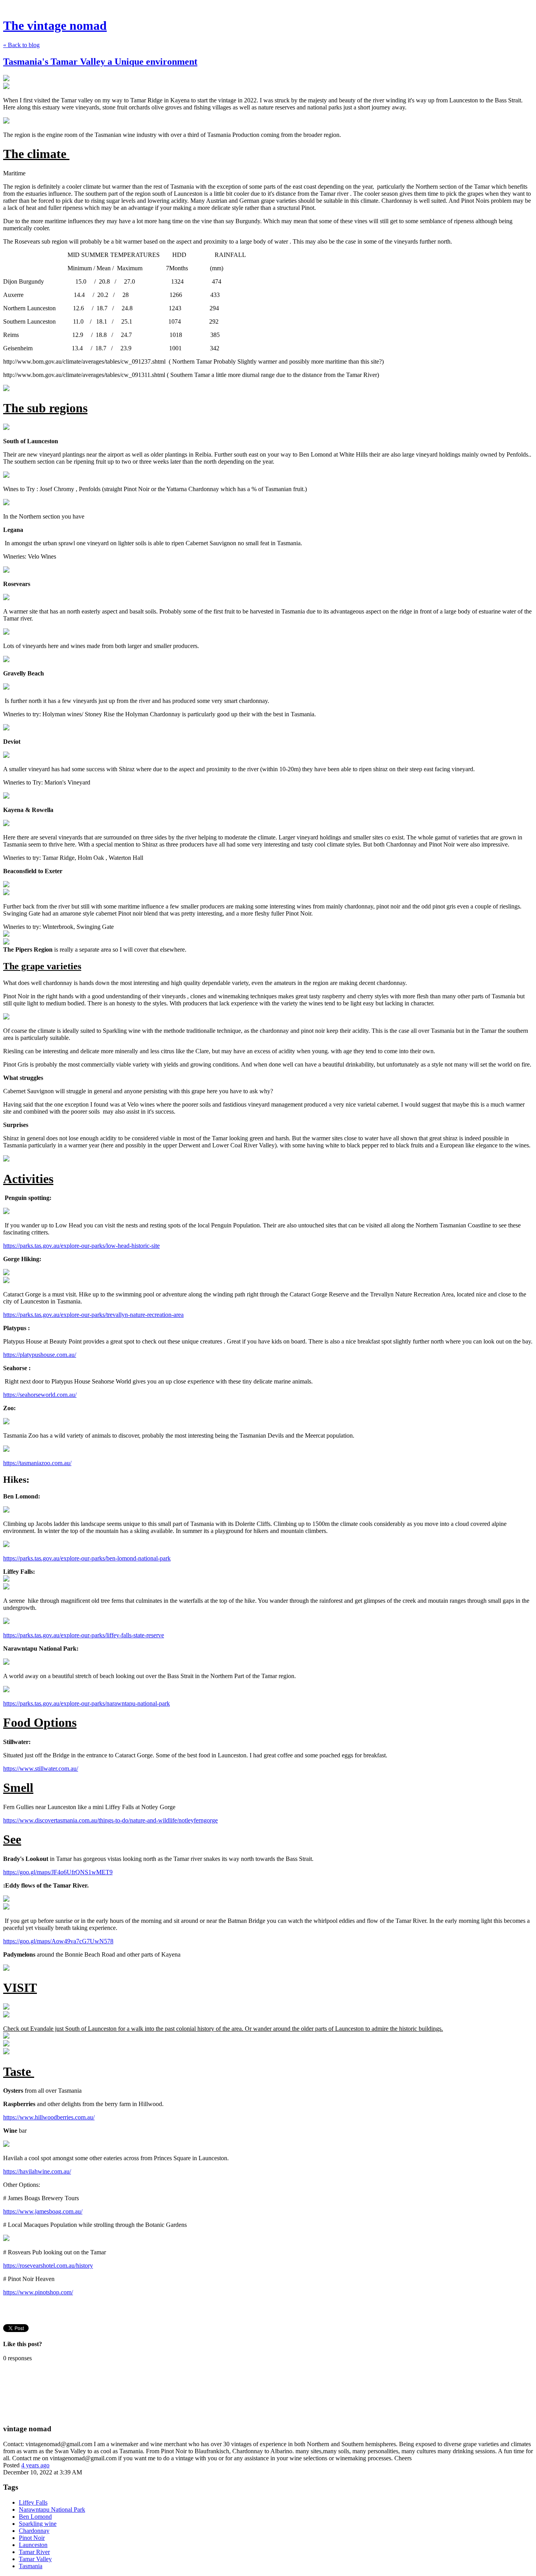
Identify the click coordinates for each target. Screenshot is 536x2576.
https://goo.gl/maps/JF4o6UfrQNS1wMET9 (58, 1872)
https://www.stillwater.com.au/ (41, 1769)
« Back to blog (21, 45)
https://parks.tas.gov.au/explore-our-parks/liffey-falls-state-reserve (84, 1635)
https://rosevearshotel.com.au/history (48, 2266)
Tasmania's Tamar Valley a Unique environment (100, 62)
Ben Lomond (35, 2517)
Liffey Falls (33, 2502)
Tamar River (34, 2552)
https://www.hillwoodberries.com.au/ (49, 2117)
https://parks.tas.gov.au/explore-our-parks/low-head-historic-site (81, 1246)
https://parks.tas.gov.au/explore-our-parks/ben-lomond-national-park (87, 1558)
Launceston (33, 2545)
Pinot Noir (32, 2538)
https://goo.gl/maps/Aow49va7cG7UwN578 (58, 1941)
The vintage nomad (55, 25)
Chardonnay (34, 2531)
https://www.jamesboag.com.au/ (43, 2211)
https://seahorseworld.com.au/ (40, 1395)
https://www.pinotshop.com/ (38, 2292)
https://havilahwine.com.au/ (37, 2171)
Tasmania (31, 2566)
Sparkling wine (38, 2524)
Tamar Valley (35, 2559)
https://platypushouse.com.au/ (40, 1355)
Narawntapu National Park (52, 2510)
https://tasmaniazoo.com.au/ (37, 1463)
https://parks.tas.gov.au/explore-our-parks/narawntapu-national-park (87, 1703)
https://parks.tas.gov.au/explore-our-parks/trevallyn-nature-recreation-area (93, 1315)
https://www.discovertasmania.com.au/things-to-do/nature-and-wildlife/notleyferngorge (110, 1820)
